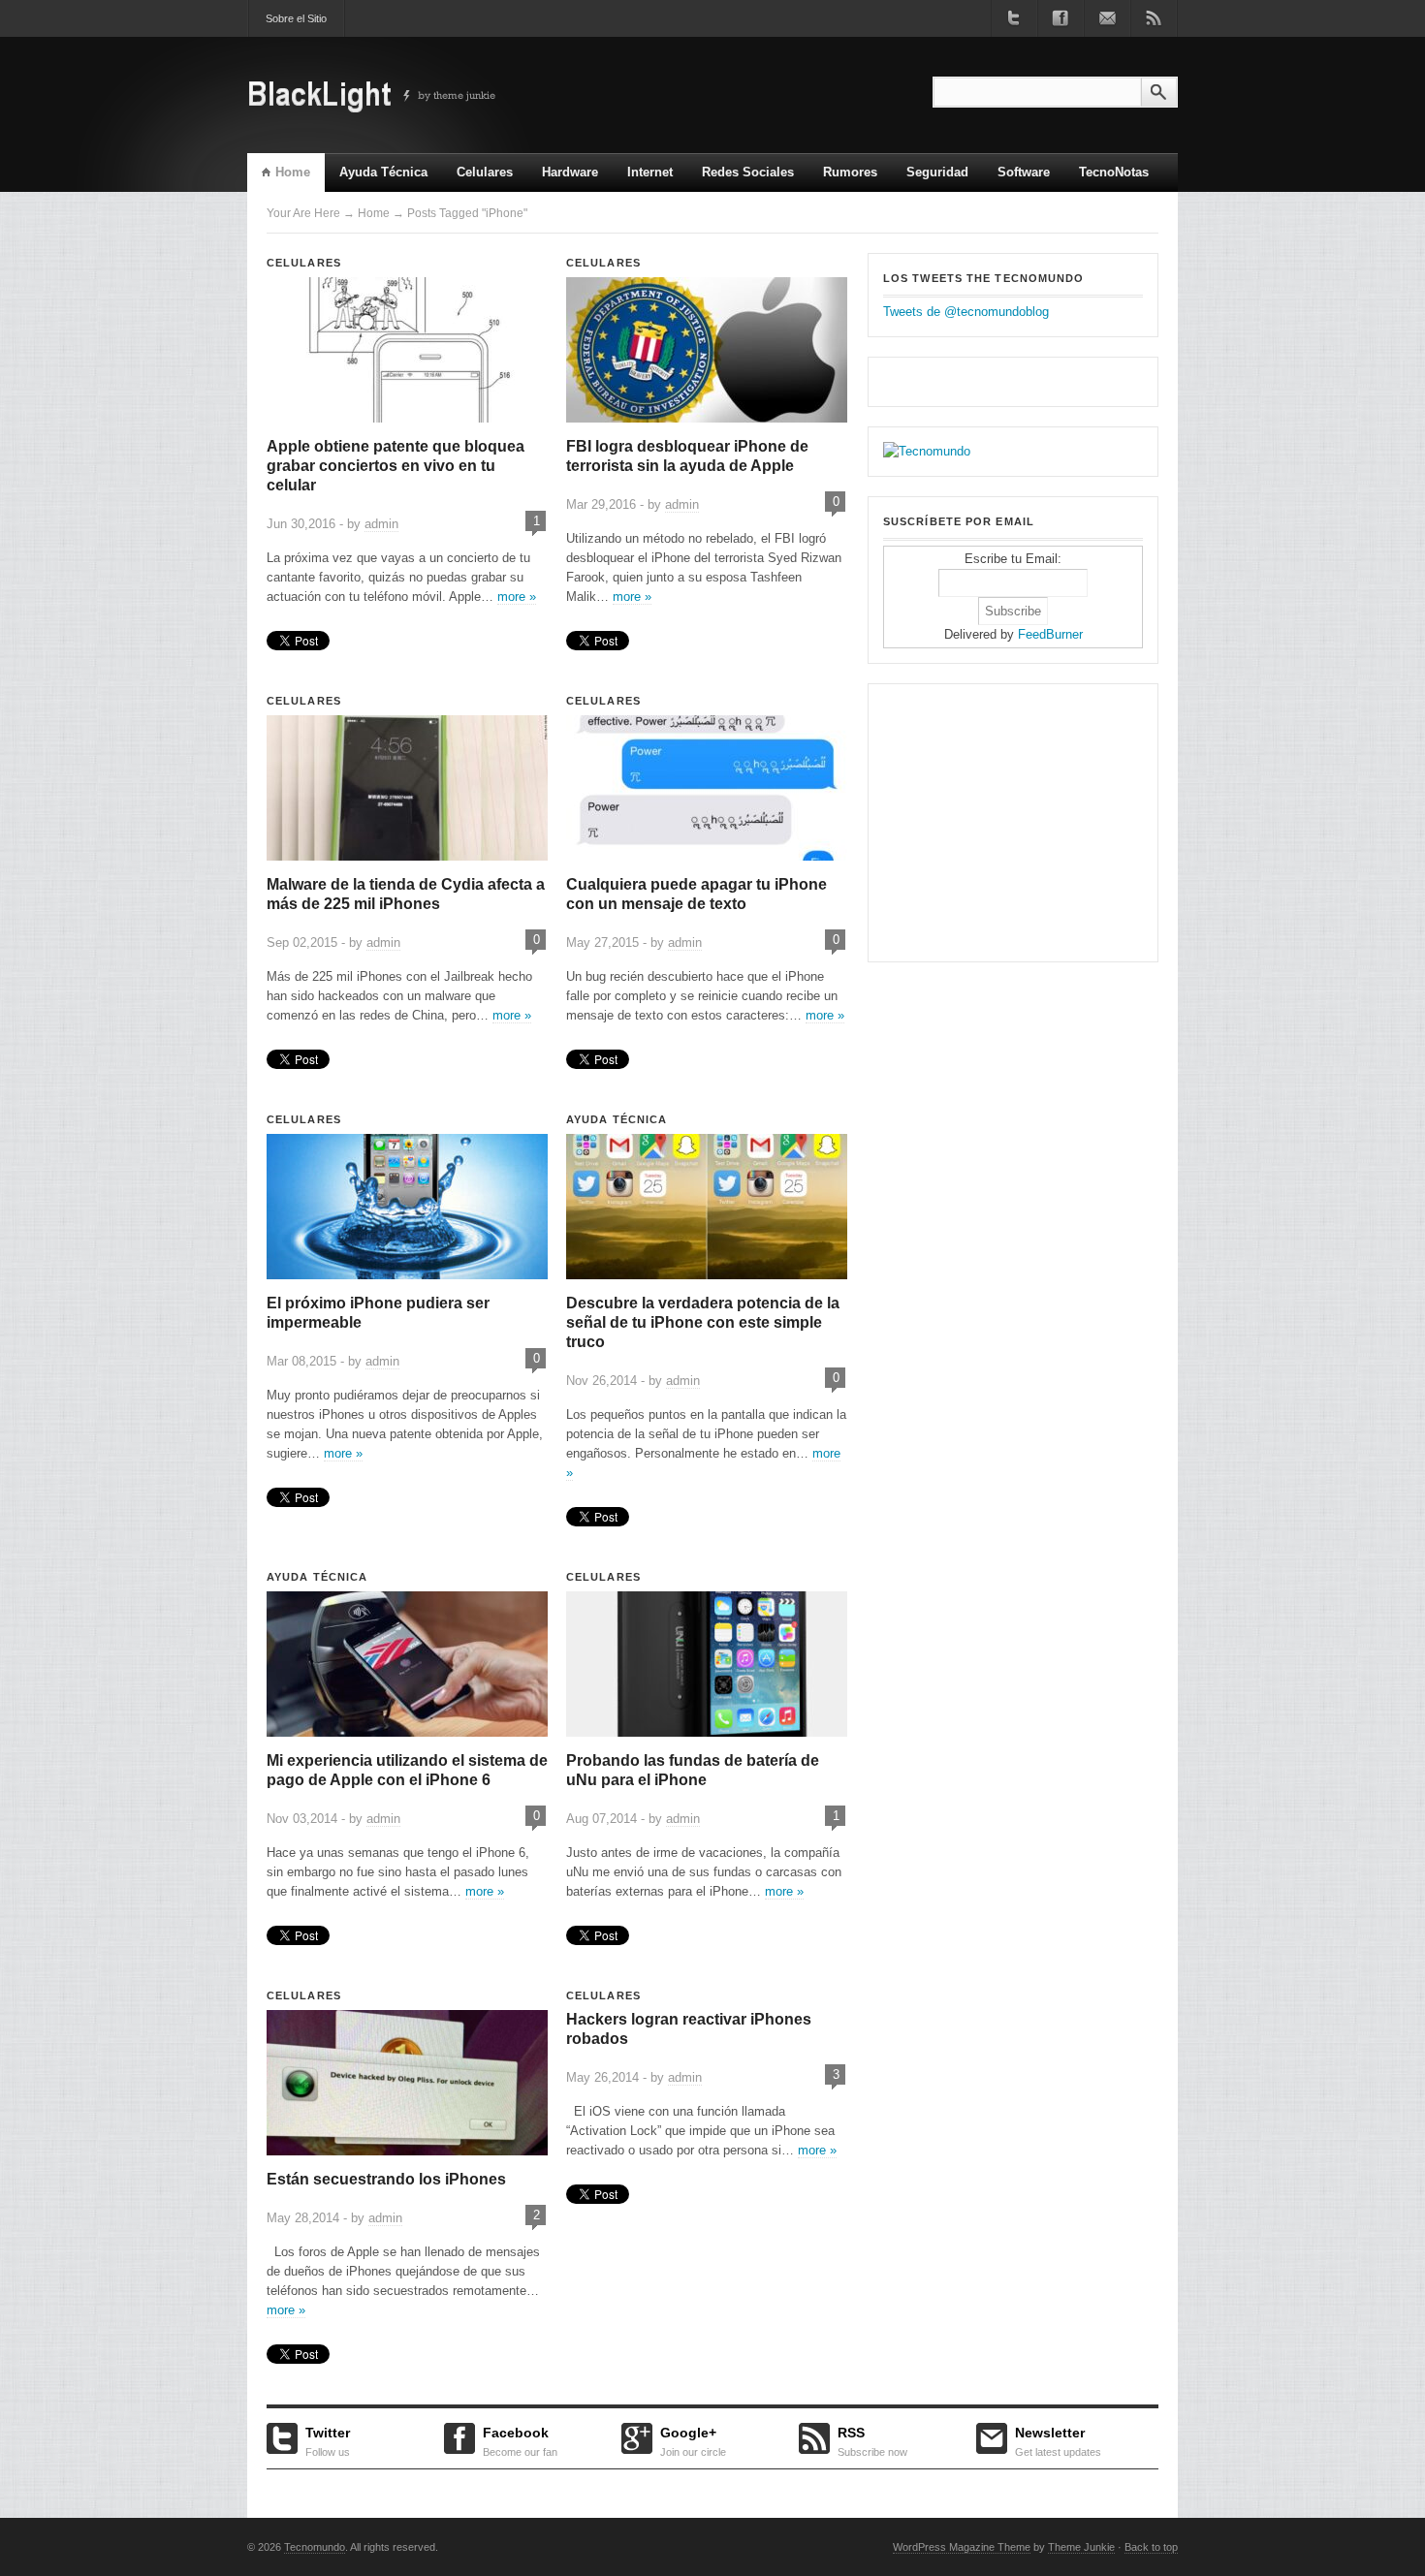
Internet (643, 178)
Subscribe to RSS (1154, 18)
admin (381, 524)
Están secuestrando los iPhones (386, 2179)
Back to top (1151, 2547)
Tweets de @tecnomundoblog (966, 312)
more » (517, 597)
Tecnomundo (315, 2547)
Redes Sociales (748, 172)
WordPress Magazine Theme (962, 2547)
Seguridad (937, 172)
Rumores (850, 172)
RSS (872, 2439)
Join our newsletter (1107, 18)
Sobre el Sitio (296, 18)
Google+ (693, 2439)
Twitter (328, 2439)
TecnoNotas (1114, 172)
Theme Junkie (1081, 2547)
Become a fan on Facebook (1061, 18)
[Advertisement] (1004, 820)
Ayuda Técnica (383, 172)
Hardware (570, 172)
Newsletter (1058, 2439)
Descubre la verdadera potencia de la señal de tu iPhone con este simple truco (703, 1322)
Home (293, 172)
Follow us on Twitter (1014, 18)
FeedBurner (1050, 634)
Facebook (520, 2439)
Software (1024, 172)
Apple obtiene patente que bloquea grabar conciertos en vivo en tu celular (396, 466)
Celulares (485, 172)
